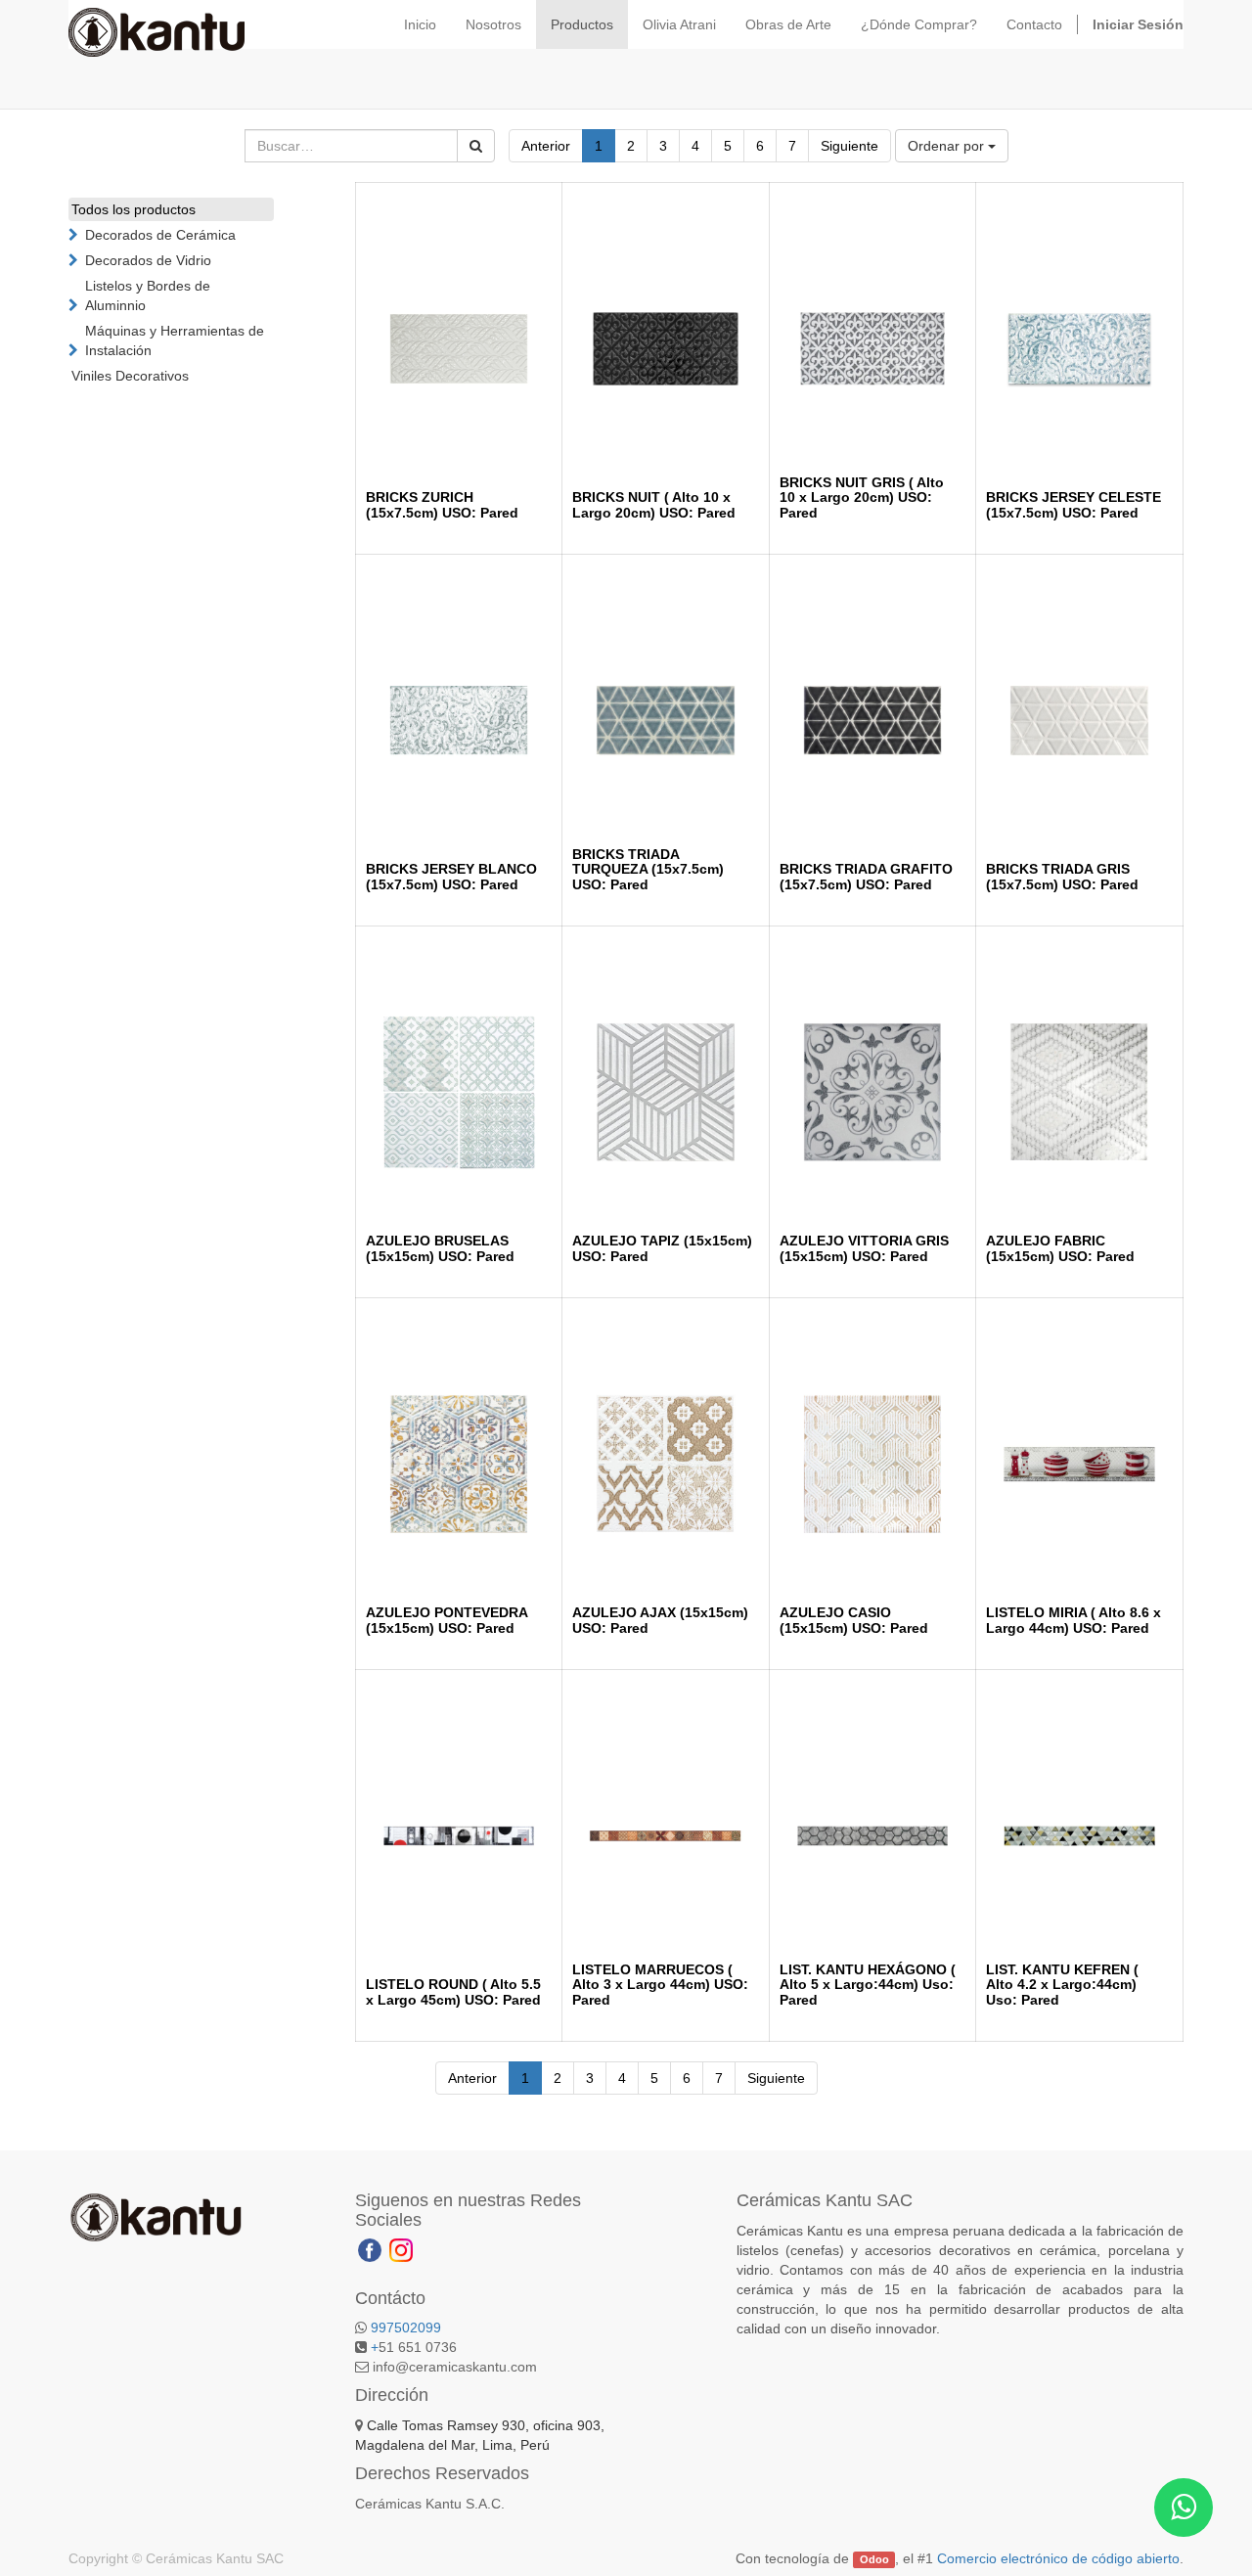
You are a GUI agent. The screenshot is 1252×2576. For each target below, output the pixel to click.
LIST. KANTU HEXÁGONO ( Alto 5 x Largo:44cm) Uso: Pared (868, 1985)
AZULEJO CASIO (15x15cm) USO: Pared (854, 1620)
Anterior (546, 146)
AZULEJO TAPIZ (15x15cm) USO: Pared (662, 1248)
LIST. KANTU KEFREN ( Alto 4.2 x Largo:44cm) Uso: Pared (1062, 1985)
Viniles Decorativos (130, 376)
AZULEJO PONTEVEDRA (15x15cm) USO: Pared (447, 1620)
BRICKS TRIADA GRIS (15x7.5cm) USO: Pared (1062, 876)
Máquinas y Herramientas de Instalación (175, 340)
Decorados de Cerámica (160, 235)
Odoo (874, 2559)
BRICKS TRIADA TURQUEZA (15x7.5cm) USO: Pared (648, 869)
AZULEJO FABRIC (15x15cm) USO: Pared (1060, 1248)
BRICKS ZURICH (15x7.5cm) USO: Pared (442, 504)
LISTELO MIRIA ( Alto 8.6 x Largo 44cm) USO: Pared (1073, 1620)
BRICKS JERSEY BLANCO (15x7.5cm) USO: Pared (451, 876)
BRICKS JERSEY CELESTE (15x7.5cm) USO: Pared (1073, 504)
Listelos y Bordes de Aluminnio (148, 295)
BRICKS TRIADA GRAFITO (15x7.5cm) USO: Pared (866, 876)
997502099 (406, 2327)
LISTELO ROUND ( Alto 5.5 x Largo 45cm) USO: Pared (453, 1991)
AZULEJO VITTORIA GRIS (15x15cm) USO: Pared (864, 1248)
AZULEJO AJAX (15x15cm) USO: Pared (660, 1620)
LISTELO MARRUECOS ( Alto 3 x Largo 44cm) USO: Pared (660, 1985)
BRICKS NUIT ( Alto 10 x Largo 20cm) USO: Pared (654, 504)
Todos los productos (134, 209)
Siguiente (850, 146)
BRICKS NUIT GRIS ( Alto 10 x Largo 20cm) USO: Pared (862, 497)
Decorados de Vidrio (148, 260)
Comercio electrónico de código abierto (1058, 2558)
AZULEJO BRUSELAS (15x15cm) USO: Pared (440, 1248)
